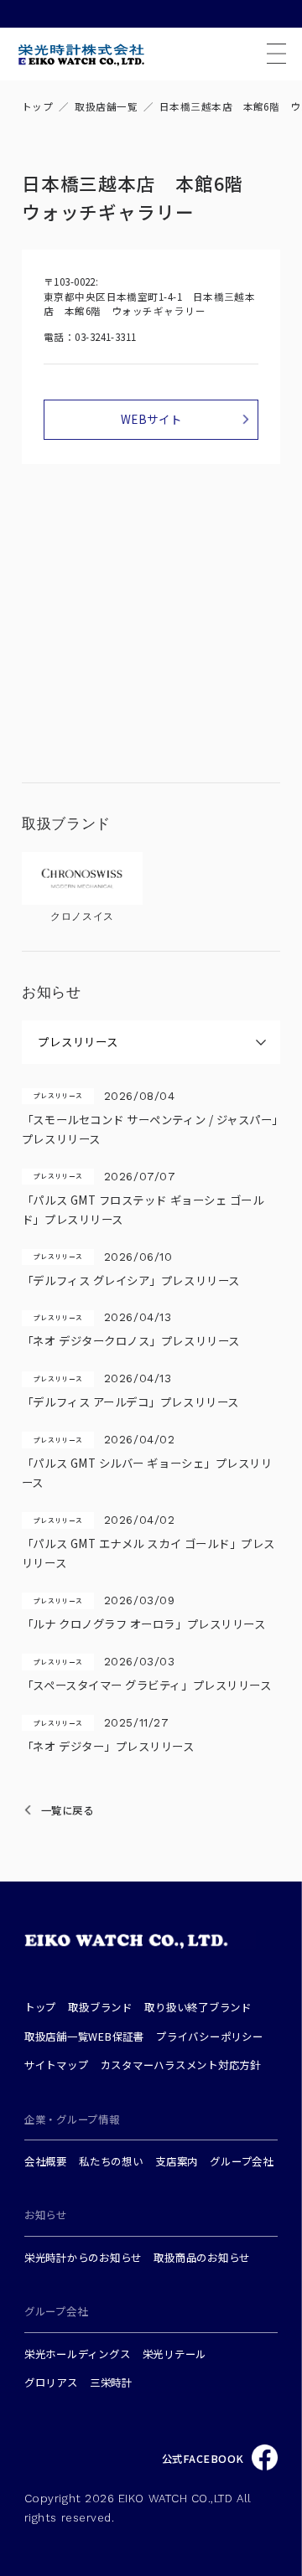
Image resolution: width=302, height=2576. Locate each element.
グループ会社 (242, 2161)
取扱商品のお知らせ (202, 2258)
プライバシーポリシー (210, 2037)
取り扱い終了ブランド (198, 2007)
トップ (37, 106)
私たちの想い (111, 2161)
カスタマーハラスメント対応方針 (181, 2065)
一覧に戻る (68, 1810)
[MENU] (276, 54)
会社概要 (46, 2161)
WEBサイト (151, 419)
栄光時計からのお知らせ (83, 2258)
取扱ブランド (100, 2007)
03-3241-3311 (106, 337)
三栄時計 (111, 2382)
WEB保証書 (116, 2037)
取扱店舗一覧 (106, 106)
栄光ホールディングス (78, 2354)
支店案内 (177, 2161)
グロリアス (51, 2382)
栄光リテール (175, 2354)
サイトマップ (57, 2065)
